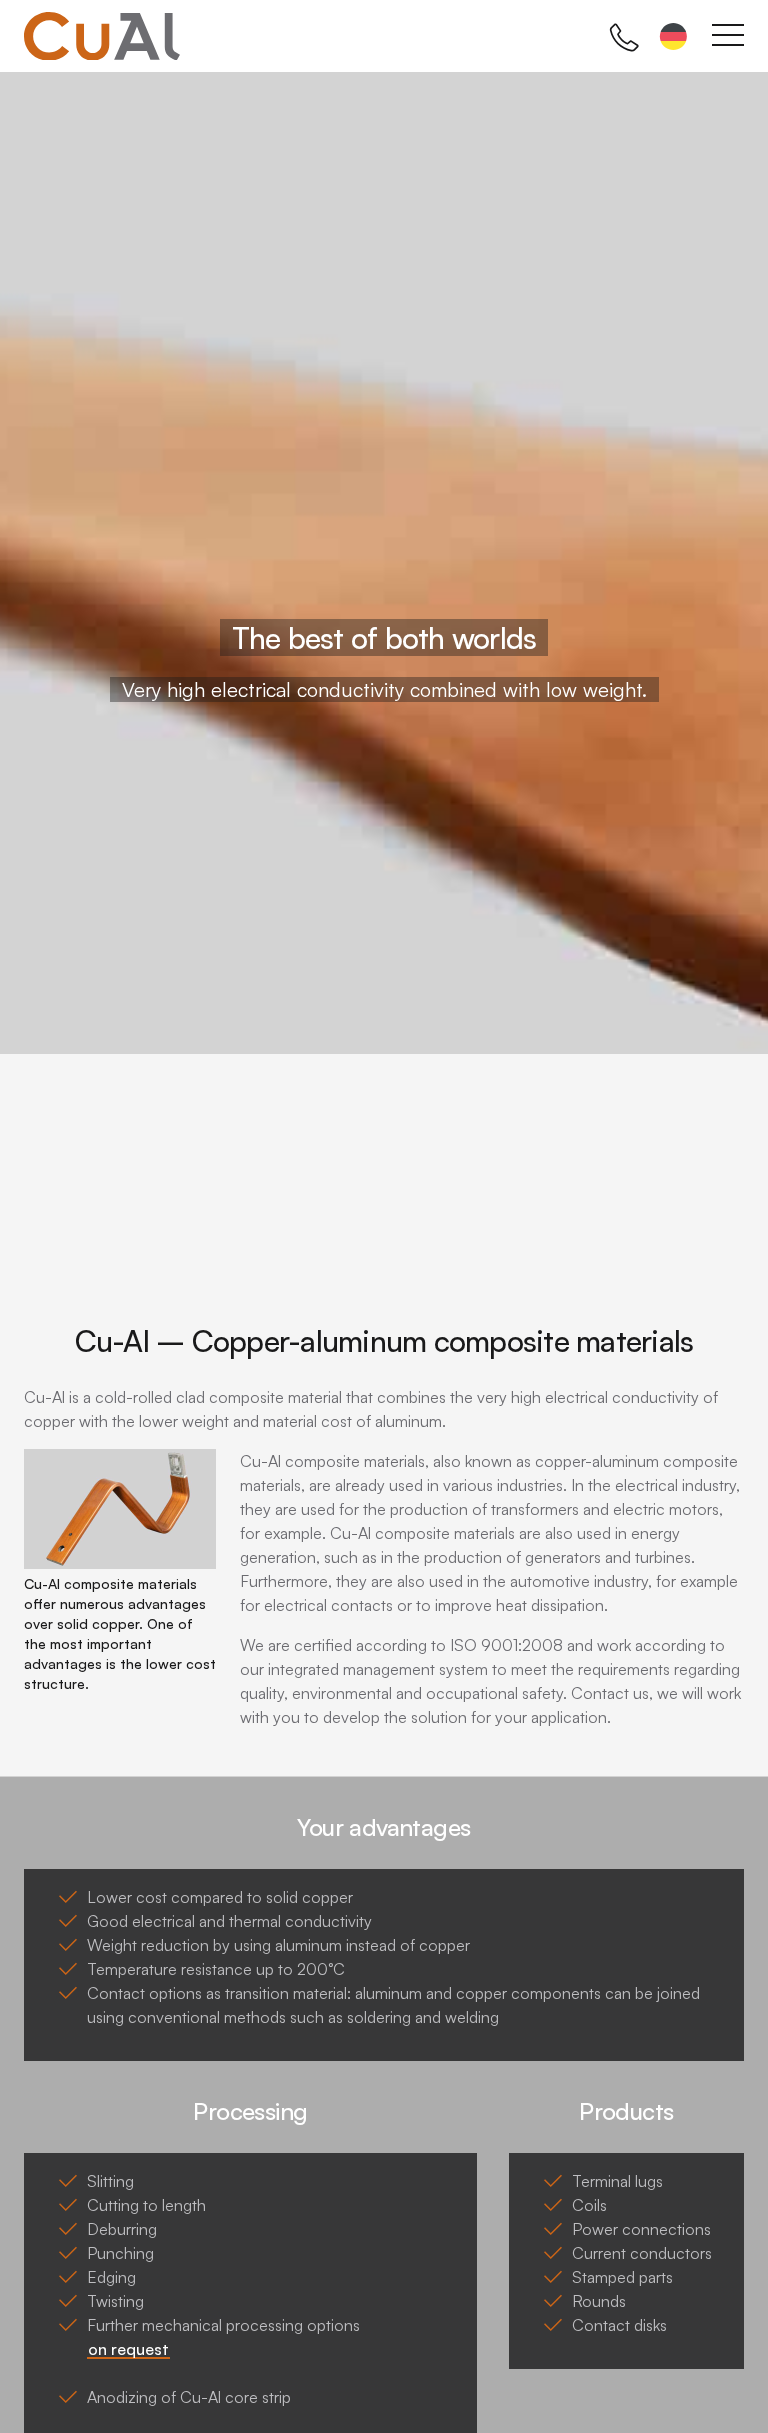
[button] (17, 680)
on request (128, 2349)
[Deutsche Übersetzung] (673, 40)
